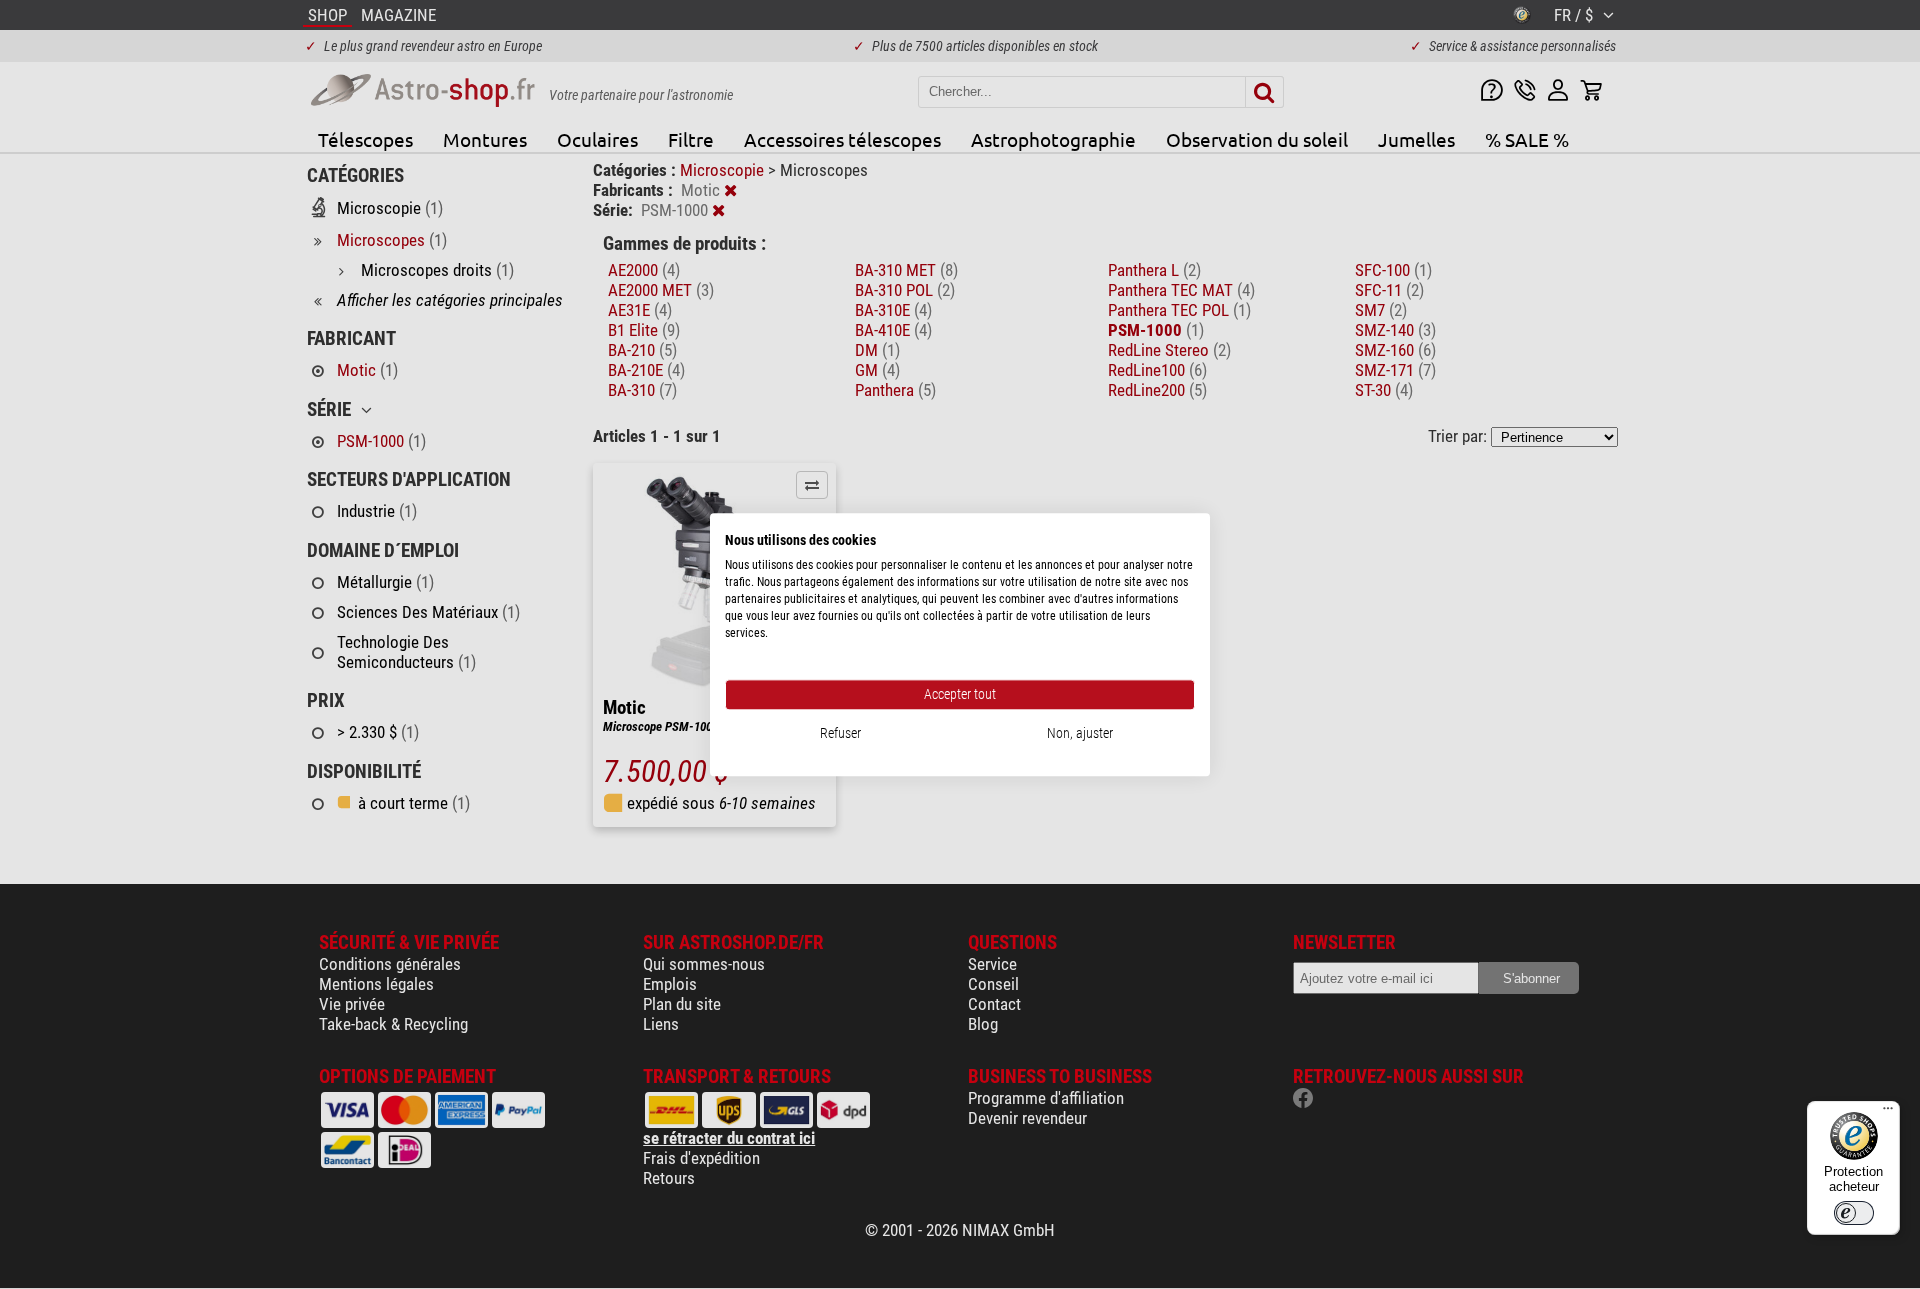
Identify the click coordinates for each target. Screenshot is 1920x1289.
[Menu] (1888, 1113)
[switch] (1854, 1213)
